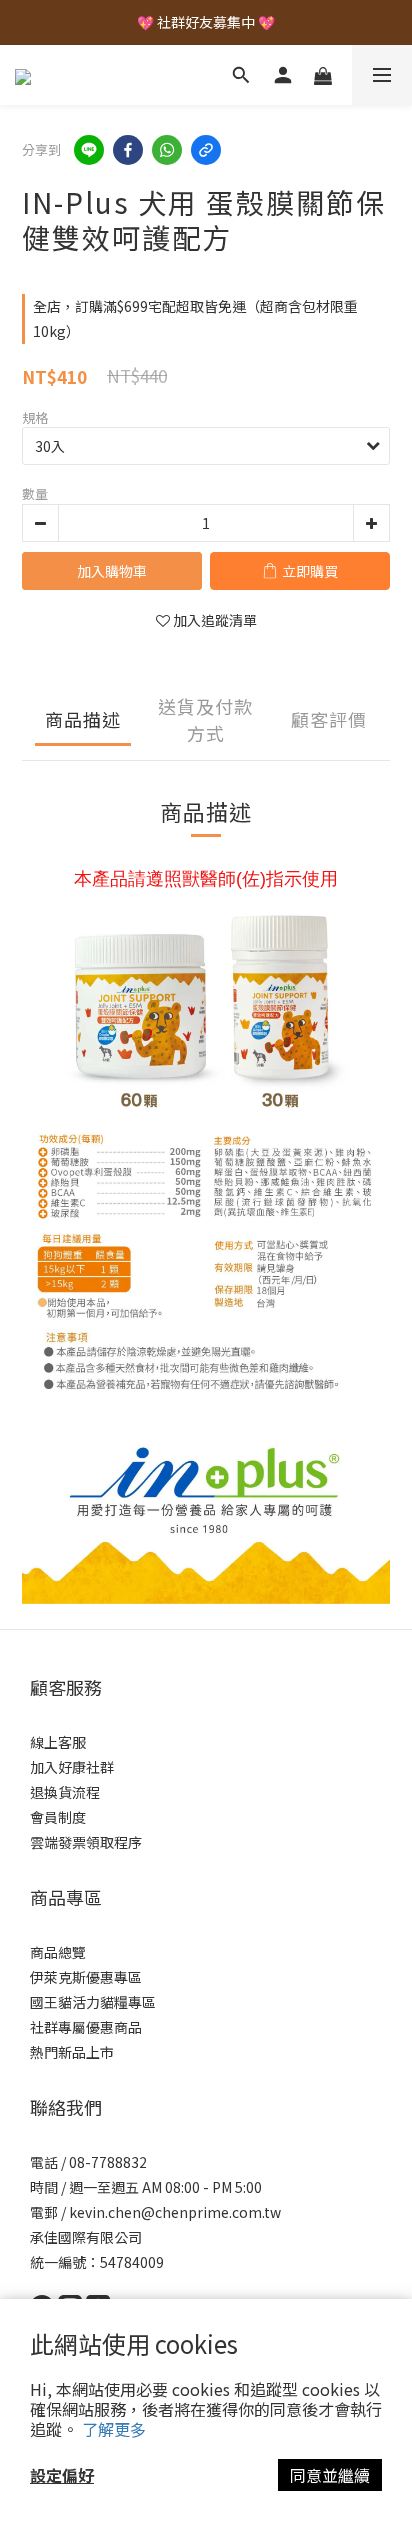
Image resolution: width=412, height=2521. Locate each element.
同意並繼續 (330, 2475)
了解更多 (114, 2429)
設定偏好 (62, 2475)
